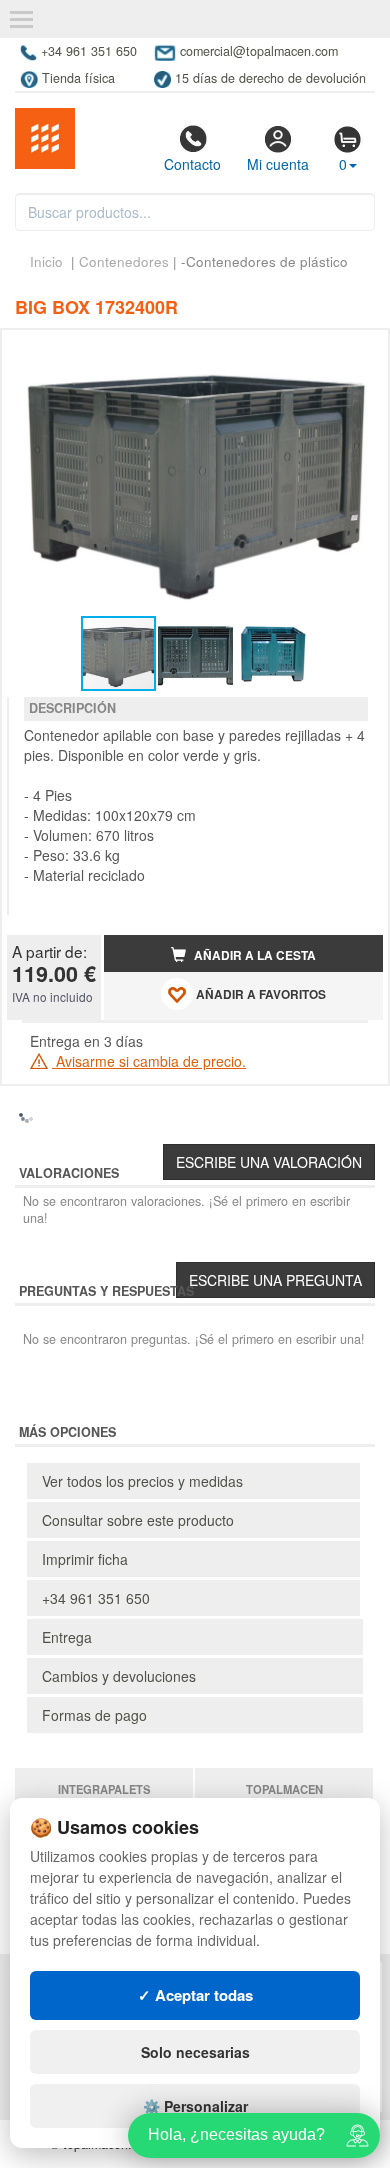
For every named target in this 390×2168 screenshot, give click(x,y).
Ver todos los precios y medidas (142, 1481)
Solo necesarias (195, 2052)
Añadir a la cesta (253, 955)
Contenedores (124, 261)
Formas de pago (94, 1715)
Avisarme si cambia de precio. (149, 1061)
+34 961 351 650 (96, 1598)
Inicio (46, 261)
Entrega (67, 1637)
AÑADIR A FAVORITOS (259, 994)
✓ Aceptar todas (195, 1995)
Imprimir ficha (85, 1559)
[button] (350, 353)
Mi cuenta (278, 164)
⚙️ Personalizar (195, 2106)
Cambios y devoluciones (119, 1676)
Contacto (192, 164)
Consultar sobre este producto (138, 1520)
